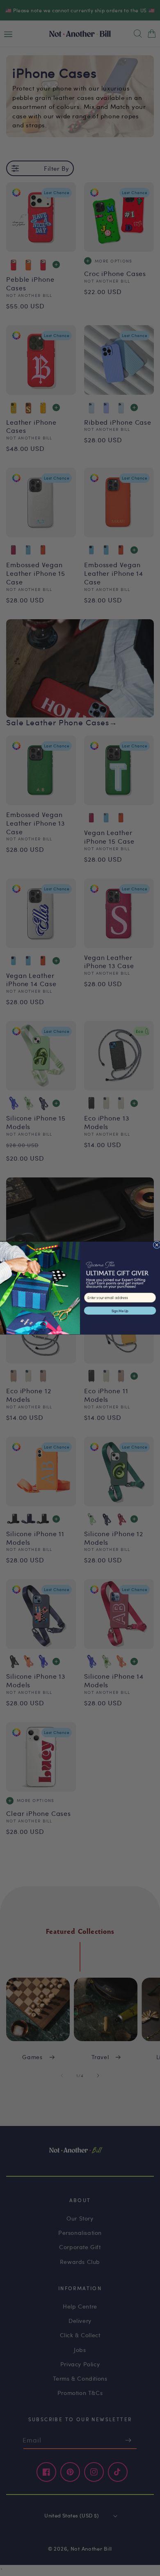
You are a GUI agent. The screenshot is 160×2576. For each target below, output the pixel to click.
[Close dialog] (157, 1245)
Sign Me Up (120, 1311)
